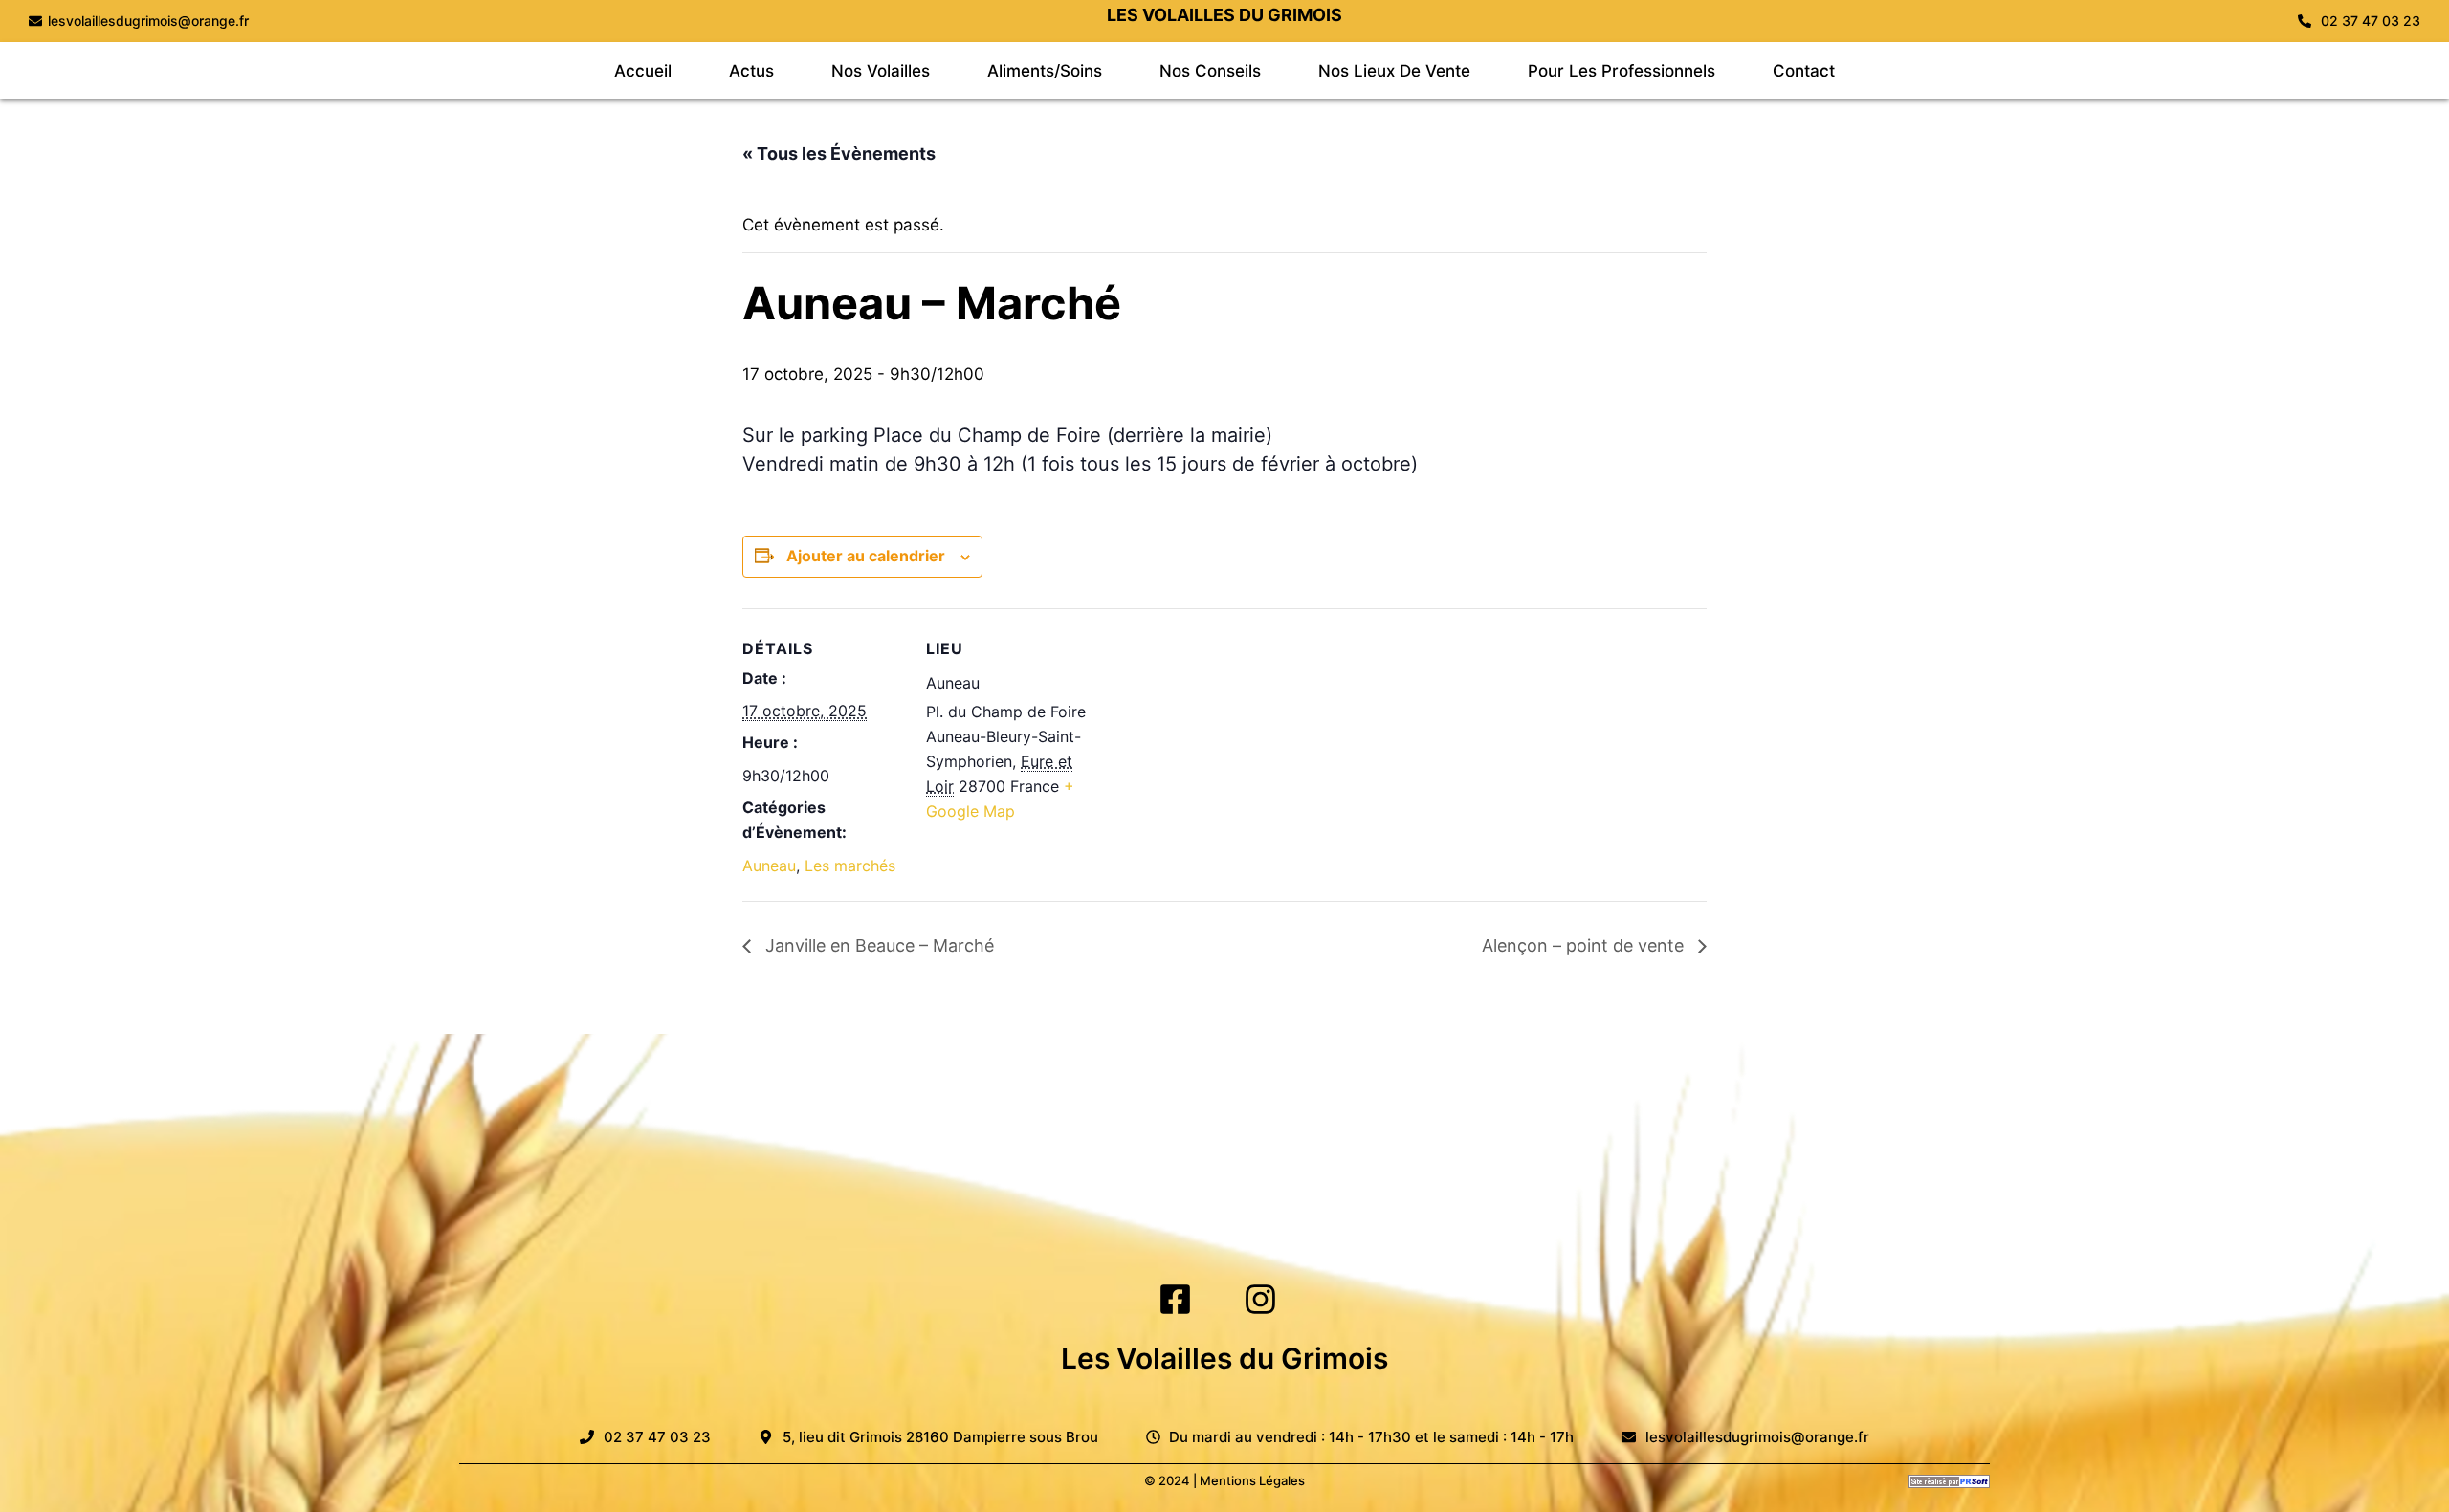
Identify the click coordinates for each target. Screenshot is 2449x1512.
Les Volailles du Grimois (1224, 1358)
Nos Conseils (1210, 71)
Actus (751, 71)
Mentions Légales (1252, 1480)
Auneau (769, 866)
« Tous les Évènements (839, 153)
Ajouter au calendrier (866, 556)
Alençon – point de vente (1585, 945)
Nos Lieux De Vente (1394, 71)
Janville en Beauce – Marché (877, 945)
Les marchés (850, 866)
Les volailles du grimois (1224, 15)
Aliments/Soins (1045, 71)
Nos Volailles (881, 71)
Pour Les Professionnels (1622, 71)
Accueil (643, 71)
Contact (1804, 71)
